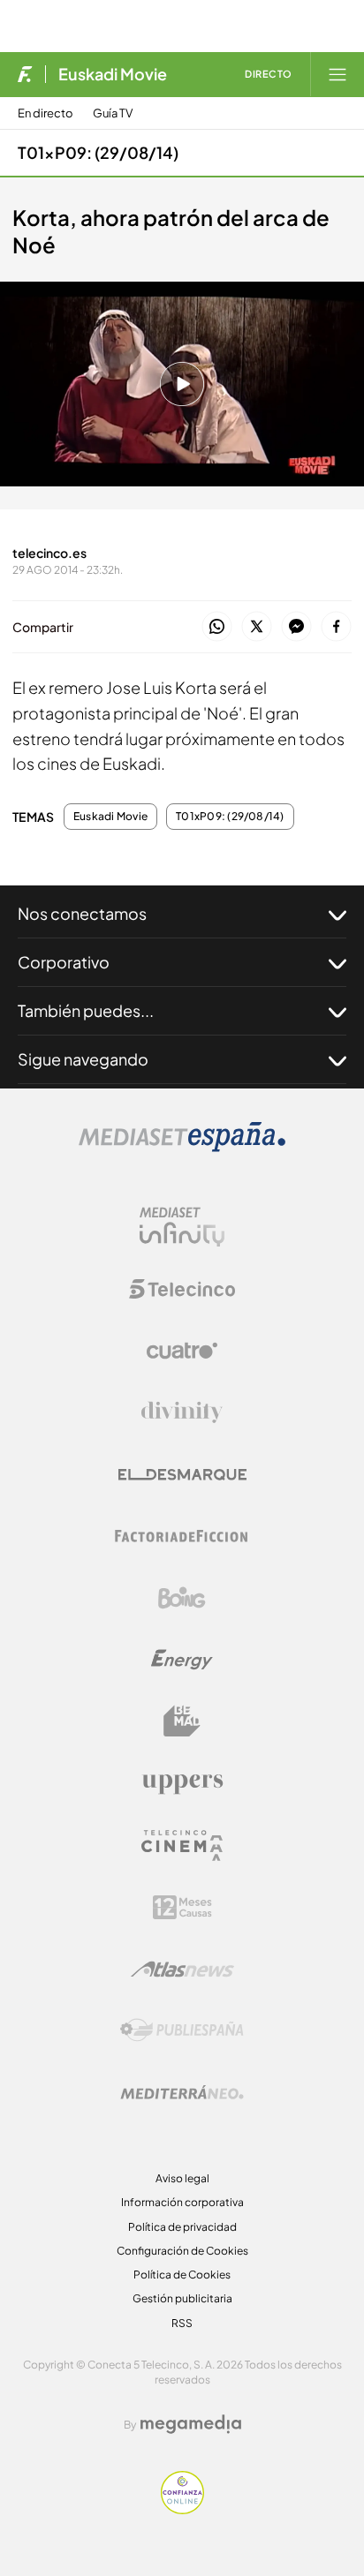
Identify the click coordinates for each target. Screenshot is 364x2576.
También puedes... (86, 1010)
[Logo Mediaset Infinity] (182, 1227)
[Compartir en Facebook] (336, 627)
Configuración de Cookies (182, 2251)
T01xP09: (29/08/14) (98, 152)
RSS (182, 2323)
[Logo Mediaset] (182, 1147)
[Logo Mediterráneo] (182, 2092)
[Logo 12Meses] (182, 1907)
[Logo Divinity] (182, 1412)
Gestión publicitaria (182, 2298)
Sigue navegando (83, 1059)
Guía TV (113, 113)
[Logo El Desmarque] (182, 1475)
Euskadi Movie (113, 74)
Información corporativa (182, 2202)
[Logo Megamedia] (191, 2424)
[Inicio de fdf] (25, 74)
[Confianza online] (182, 2509)
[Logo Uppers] (182, 1783)
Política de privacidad (182, 2227)
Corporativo (64, 962)
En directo (45, 113)
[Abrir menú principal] (337, 74)
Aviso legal (182, 2178)
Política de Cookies (182, 2275)
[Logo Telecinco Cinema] (182, 1845)
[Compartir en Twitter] (257, 627)
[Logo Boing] (182, 1598)
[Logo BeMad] (182, 1721)
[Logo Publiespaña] (182, 2030)
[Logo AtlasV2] (182, 1969)
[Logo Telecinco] (182, 1289)
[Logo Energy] (182, 1660)
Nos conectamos (82, 913)
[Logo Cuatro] (182, 1351)
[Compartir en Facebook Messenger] (296, 627)
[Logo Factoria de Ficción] (182, 1536)
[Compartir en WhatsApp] (217, 627)
